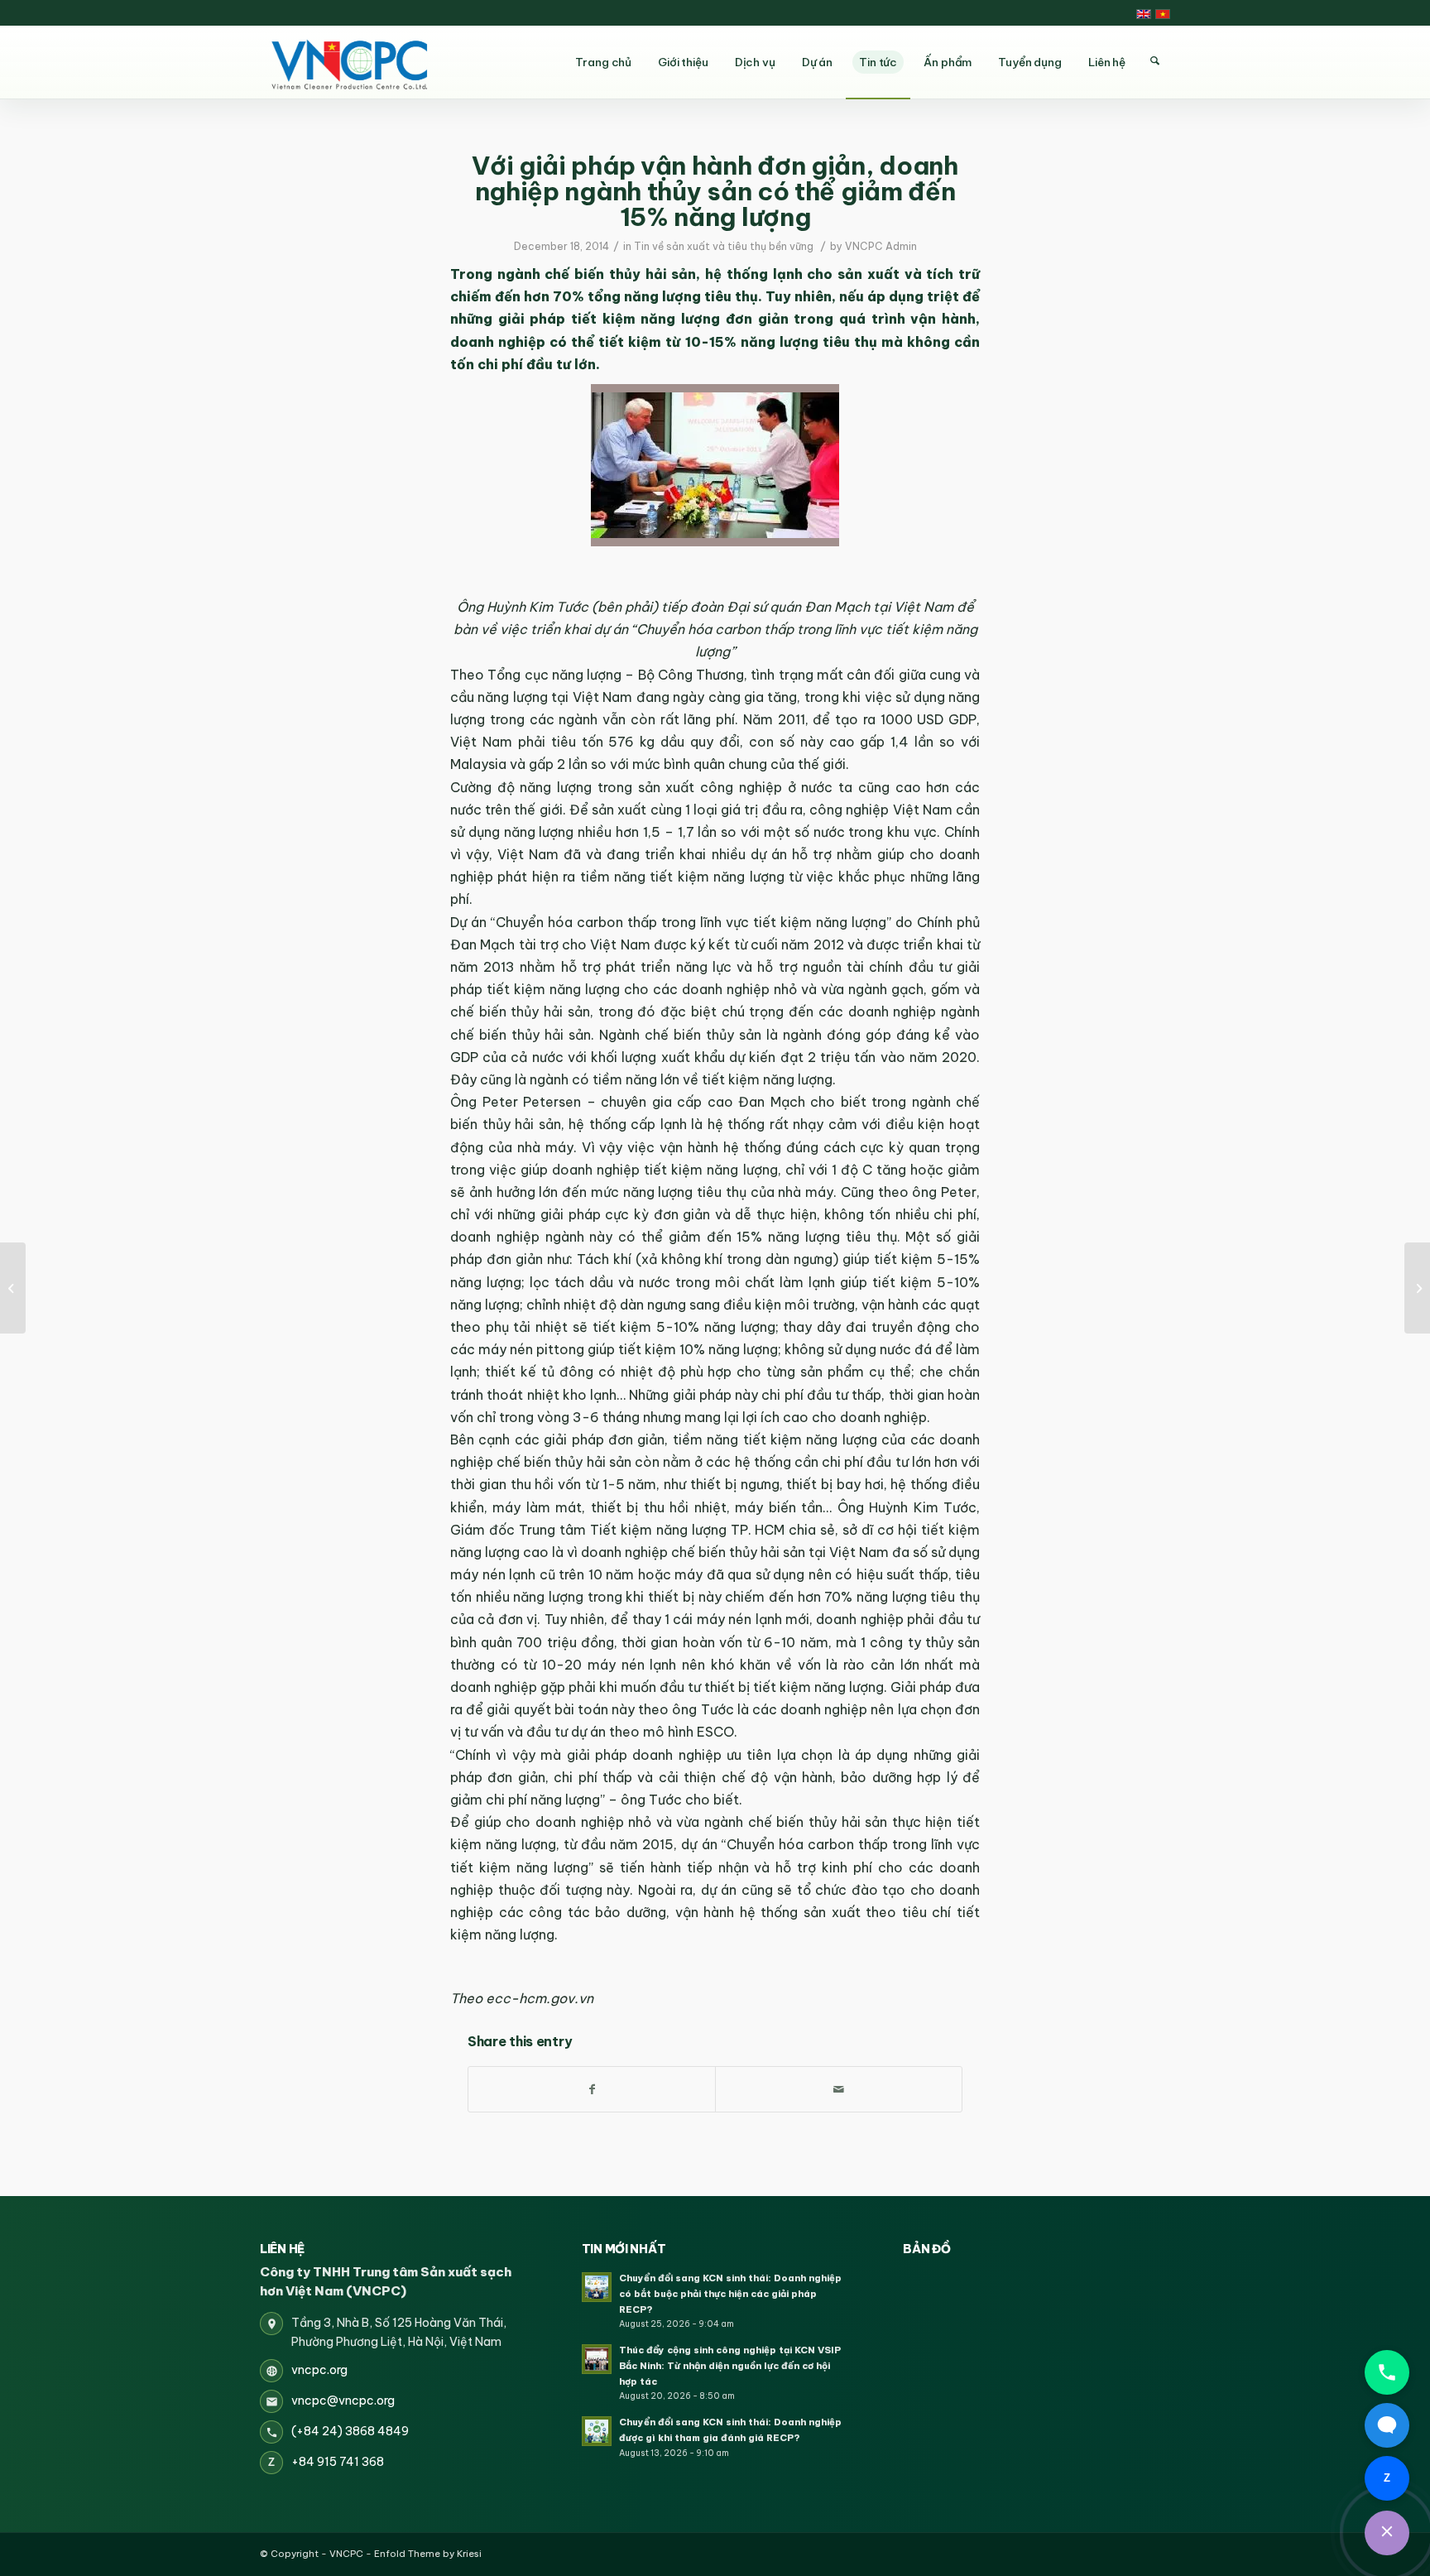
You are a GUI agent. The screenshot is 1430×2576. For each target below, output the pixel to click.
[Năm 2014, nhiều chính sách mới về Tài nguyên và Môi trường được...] (13, 1288)
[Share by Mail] (839, 2089)
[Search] (1154, 61)
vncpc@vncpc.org (343, 2401)
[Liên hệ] (1387, 2533)
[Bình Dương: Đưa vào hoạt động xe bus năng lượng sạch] (1417, 1288)
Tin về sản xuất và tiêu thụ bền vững (724, 246)
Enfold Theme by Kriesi (428, 2554)
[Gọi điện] (1387, 2372)
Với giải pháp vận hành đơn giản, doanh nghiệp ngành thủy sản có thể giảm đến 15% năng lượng (715, 191)
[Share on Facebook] (592, 2089)
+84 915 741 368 (338, 2462)
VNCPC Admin (881, 246)
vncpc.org (319, 2370)
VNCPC (346, 2554)
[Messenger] (1387, 2425)
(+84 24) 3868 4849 (350, 2431)
